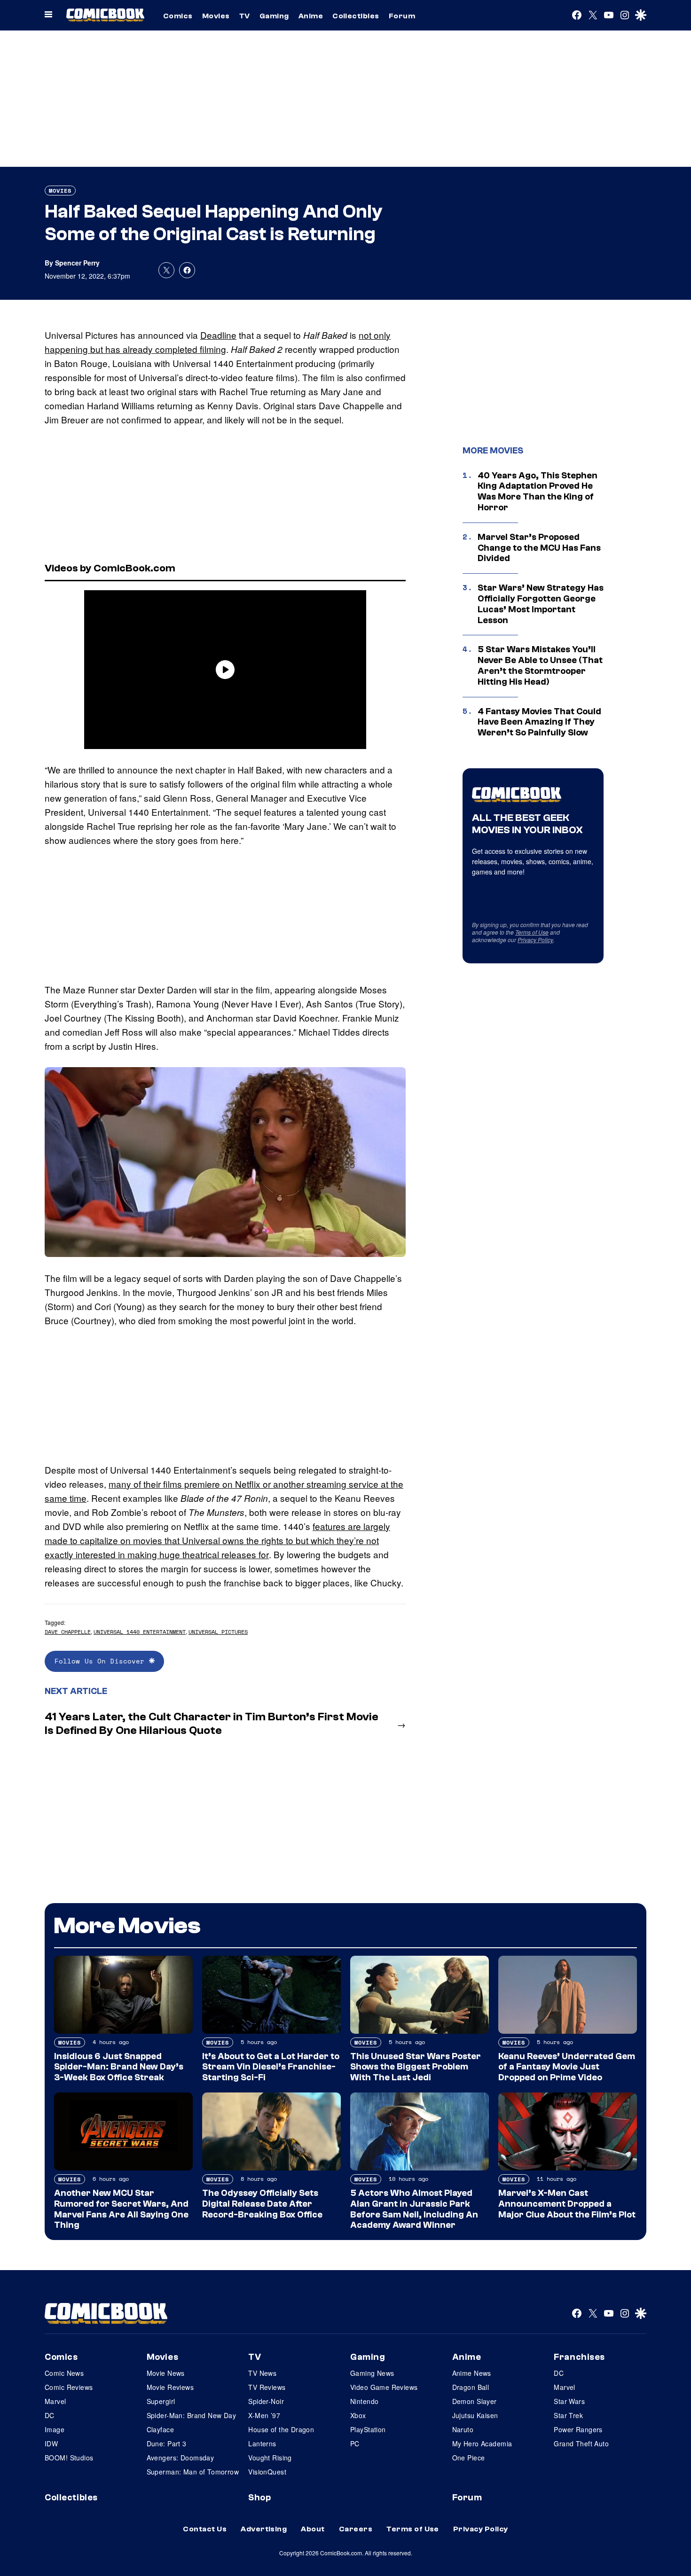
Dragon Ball (471, 2387)
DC (50, 2415)
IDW (51, 2443)
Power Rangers (578, 2429)
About (313, 2529)
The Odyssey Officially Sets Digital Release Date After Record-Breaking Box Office (262, 2204)
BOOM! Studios (69, 2458)
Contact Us (205, 2529)
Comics (178, 16)
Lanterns (262, 2443)
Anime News (472, 2373)
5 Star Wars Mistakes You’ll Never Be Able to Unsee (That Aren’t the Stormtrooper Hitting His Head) (540, 665)
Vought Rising (270, 2458)
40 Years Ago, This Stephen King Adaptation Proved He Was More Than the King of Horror (538, 492)
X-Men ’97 (264, 2415)
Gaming (274, 16)
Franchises (579, 2357)
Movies (216, 16)
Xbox (358, 2415)
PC (355, 2443)
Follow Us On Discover (102, 1661)
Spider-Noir (266, 2401)
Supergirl (161, 2401)
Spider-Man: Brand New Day (192, 2415)
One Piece (469, 2458)
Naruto (463, 2429)
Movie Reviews (170, 2387)
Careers (356, 2529)
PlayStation (368, 2429)
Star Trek (568, 2415)
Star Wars (569, 2401)
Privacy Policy (535, 940)
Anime (311, 16)
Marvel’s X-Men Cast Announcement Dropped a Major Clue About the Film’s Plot (567, 2204)
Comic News (64, 2373)
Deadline (218, 335)
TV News (262, 2373)
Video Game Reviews (384, 2387)
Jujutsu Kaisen (475, 2415)
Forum (402, 16)
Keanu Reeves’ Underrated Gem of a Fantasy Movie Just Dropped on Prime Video (567, 2067)
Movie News (166, 2373)
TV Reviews (267, 2387)
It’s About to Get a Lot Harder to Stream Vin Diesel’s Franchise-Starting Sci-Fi (271, 2067)
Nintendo (364, 2401)
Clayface (160, 2429)
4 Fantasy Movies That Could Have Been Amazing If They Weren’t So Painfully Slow (539, 722)
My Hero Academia (482, 2443)
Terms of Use (532, 932)
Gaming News (372, 2373)
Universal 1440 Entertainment (140, 1632)
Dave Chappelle (68, 1632)
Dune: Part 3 (167, 2443)
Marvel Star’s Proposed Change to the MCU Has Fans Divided (539, 548)
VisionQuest (267, 2472)
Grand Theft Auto (581, 2443)
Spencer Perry (77, 263)
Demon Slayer (475, 2401)
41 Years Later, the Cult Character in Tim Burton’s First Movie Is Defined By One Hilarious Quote (212, 1724)
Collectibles (356, 16)
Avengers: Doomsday (181, 2458)
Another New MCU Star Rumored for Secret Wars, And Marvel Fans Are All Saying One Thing (121, 2209)
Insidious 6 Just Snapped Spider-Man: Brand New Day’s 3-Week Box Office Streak (119, 2067)
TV (245, 16)
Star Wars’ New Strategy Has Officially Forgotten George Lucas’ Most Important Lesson (541, 604)
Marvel (55, 2401)
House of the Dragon (281, 2429)
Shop (259, 2498)
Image (55, 2429)
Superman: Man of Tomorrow (193, 2472)
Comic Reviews (69, 2387)
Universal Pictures (218, 1632)
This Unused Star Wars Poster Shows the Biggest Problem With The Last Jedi (416, 2067)
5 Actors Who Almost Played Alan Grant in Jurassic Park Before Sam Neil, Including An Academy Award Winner (414, 2209)
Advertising (264, 2529)
